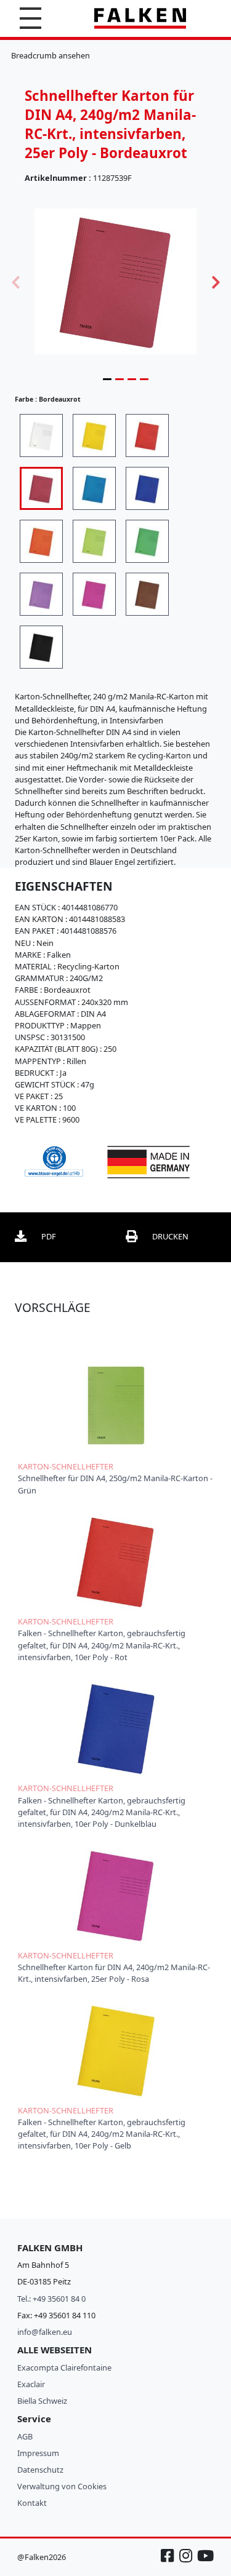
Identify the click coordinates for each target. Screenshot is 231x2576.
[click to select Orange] (41, 541)
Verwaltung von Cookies (62, 2486)
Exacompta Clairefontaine (64, 2367)
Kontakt (32, 2503)
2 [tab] (120, 379)
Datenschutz (40, 2470)
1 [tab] (107, 379)
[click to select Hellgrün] (94, 541)
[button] (30, 18)
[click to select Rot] (147, 435)
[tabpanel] (115, 281)
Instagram (187, 2562)
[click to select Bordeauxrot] (41, 488)
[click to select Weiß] (41, 435)
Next (216, 281)
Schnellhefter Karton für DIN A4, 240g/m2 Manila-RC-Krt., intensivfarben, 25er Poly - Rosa (114, 1973)
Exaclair (31, 2384)
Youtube (205, 2562)
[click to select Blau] (94, 488)
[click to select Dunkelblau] (147, 488)
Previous (15, 281)
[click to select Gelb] (94, 435)
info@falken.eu (45, 2332)
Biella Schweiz (42, 2401)
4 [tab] (144, 379)
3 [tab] (132, 379)
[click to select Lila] (41, 594)
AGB (25, 2436)
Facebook (169, 2562)
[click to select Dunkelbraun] (147, 594)
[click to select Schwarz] (41, 647)
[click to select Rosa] (94, 594)
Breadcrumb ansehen (51, 55)
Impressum (38, 2453)
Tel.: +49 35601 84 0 (51, 2299)
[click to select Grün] (147, 541)
